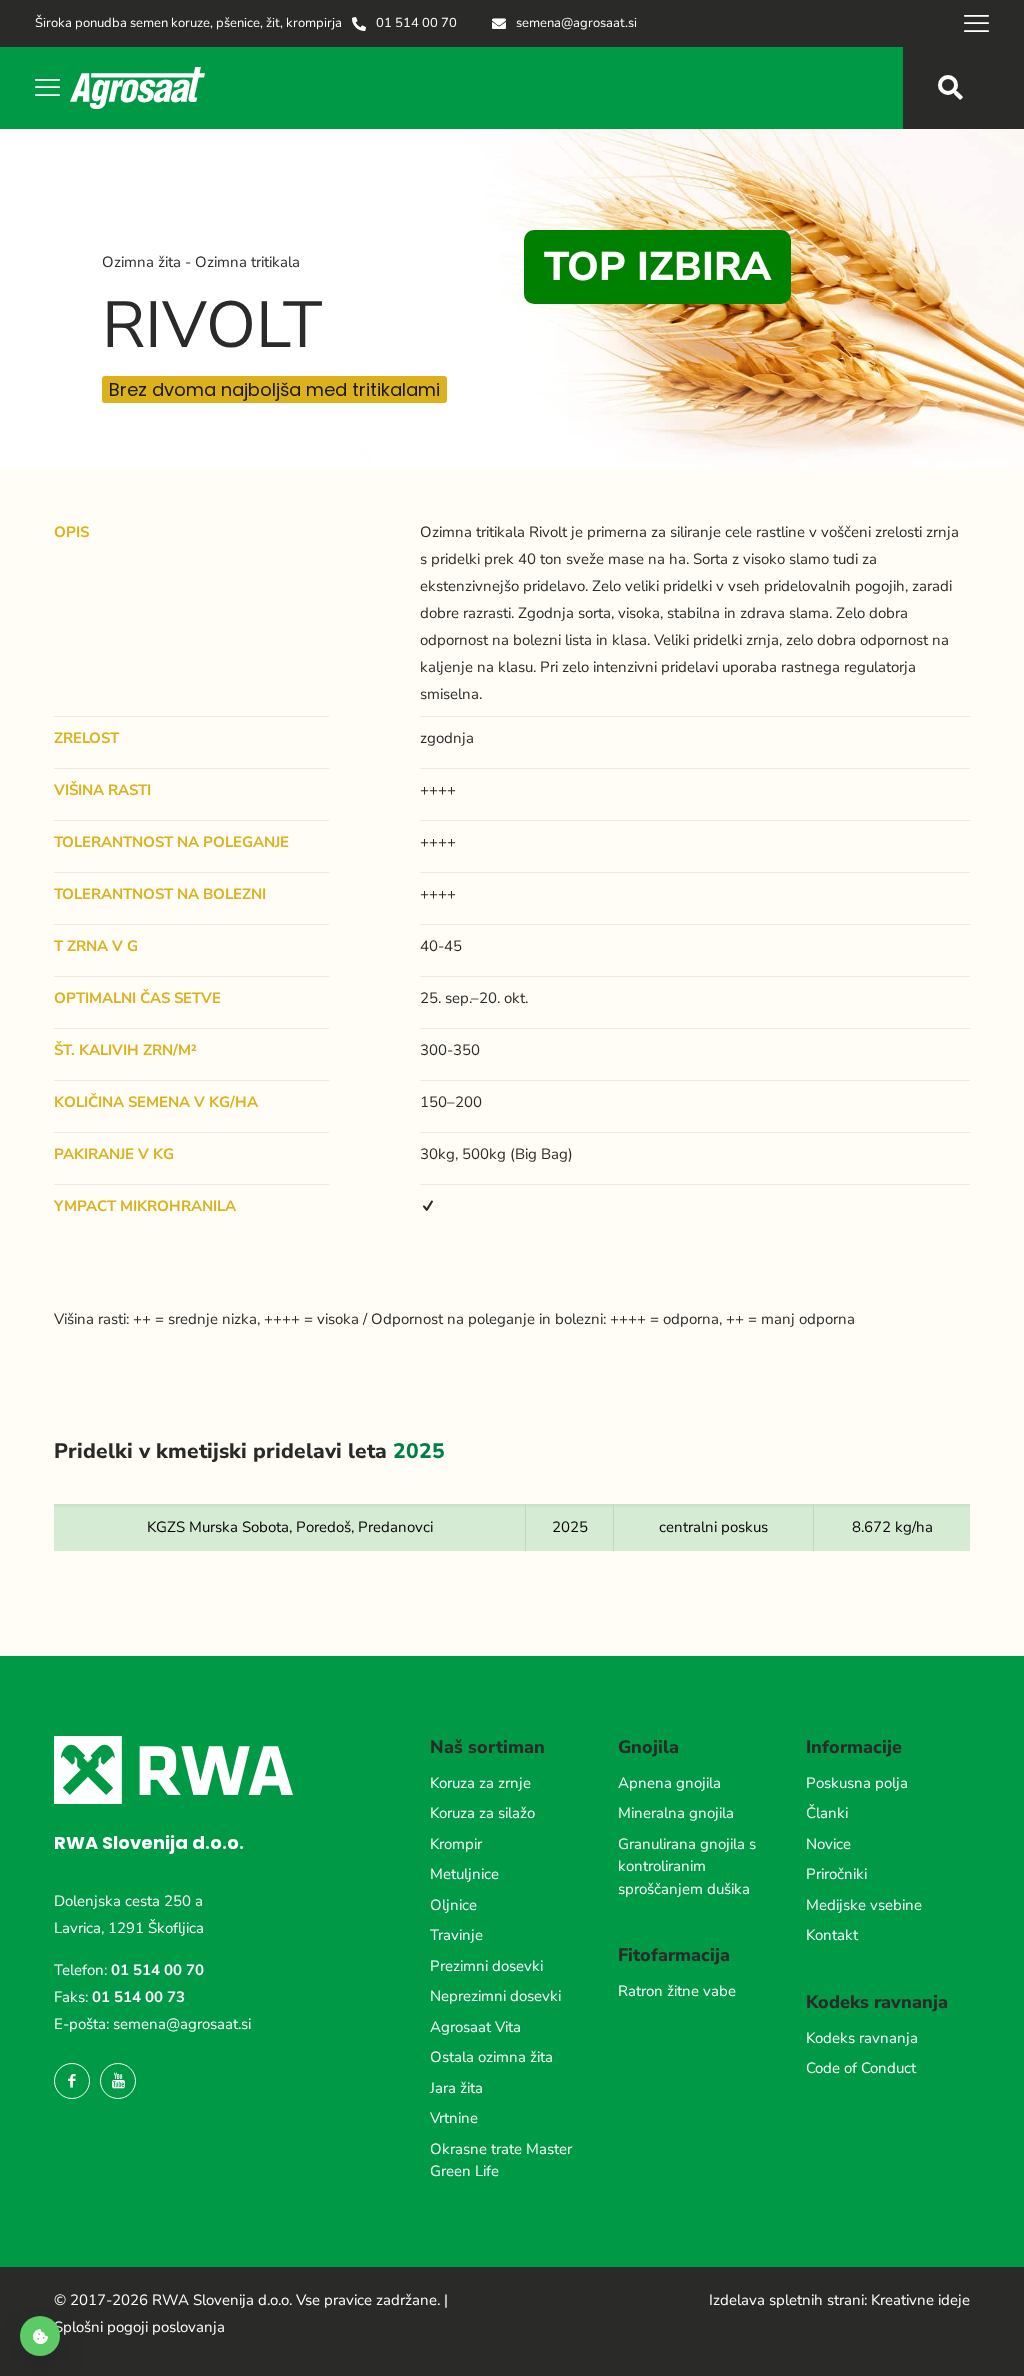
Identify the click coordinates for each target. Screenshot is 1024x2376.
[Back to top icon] (928, 2335)
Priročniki (836, 1874)
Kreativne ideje (920, 2300)
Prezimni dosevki (486, 1966)
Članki (827, 1813)
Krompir (456, 1844)
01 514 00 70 (157, 1970)
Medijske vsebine (864, 1905)
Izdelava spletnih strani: (788, 2300)
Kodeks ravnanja (862, 2038)
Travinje (456, 1935)
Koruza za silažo (482, 1813)
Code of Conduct (861, 2068)
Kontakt (832, 1935)
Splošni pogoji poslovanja (139, 2327)
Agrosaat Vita (475, 2027)
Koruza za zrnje (480, 1783)
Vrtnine (454, 2118)
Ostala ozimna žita (491, 2057)
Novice (828, 1844)
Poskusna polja (857, 1783)
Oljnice (453, 1905)
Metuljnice (464, 1874)
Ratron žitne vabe (677, 1991)
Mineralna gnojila (676, 1813)
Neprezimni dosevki (495, 1996)
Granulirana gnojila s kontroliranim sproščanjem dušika (687, 1866)
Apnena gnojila (669, 1783)
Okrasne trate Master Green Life (501, 2160)
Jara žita (456, 2088)
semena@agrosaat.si (182, 2024)
